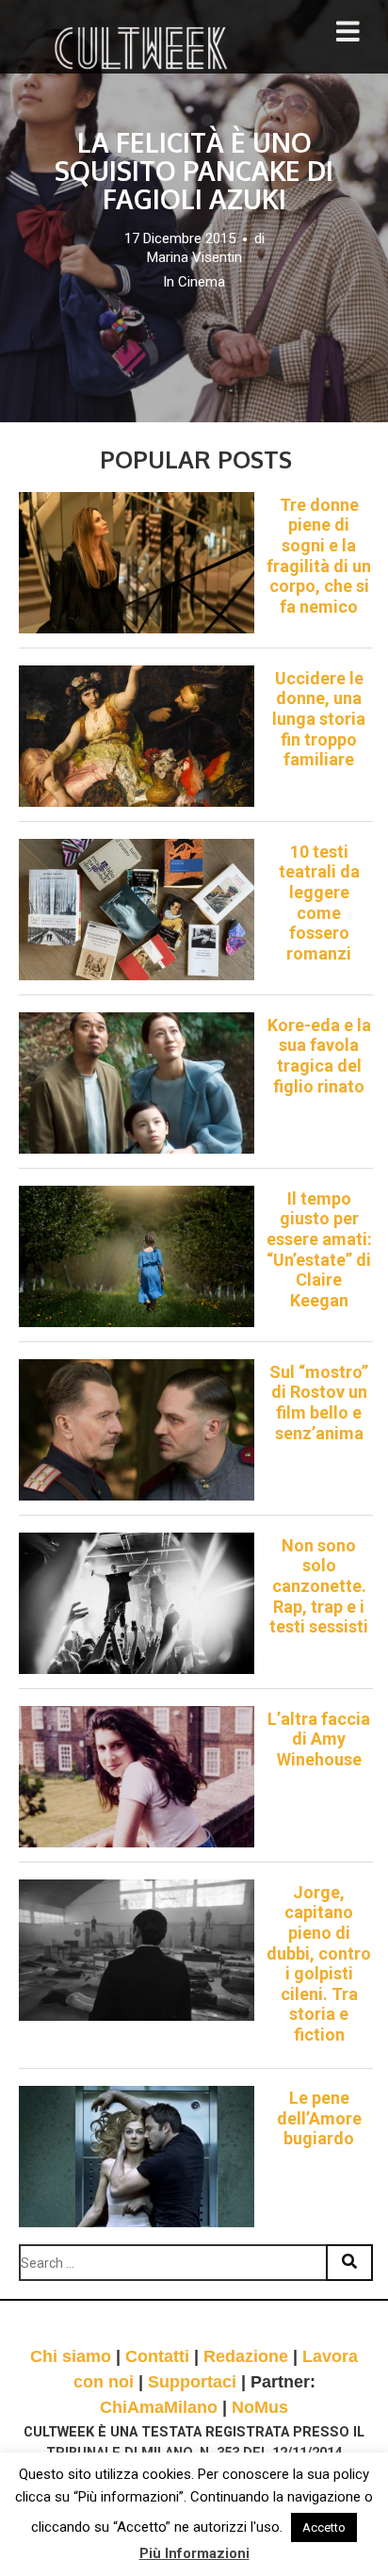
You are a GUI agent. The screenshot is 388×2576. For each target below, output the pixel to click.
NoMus (260, 2407)
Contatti (157, 2356)
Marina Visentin (194, 257)
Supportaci (192, 2382)
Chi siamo (71, 2356)
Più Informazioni (194, 2553)
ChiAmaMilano (159, 2407)
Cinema (202, 282)
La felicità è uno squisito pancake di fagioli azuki (194, 171)
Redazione (246, 2356)
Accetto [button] (324, 2527)
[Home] (143, 48)
